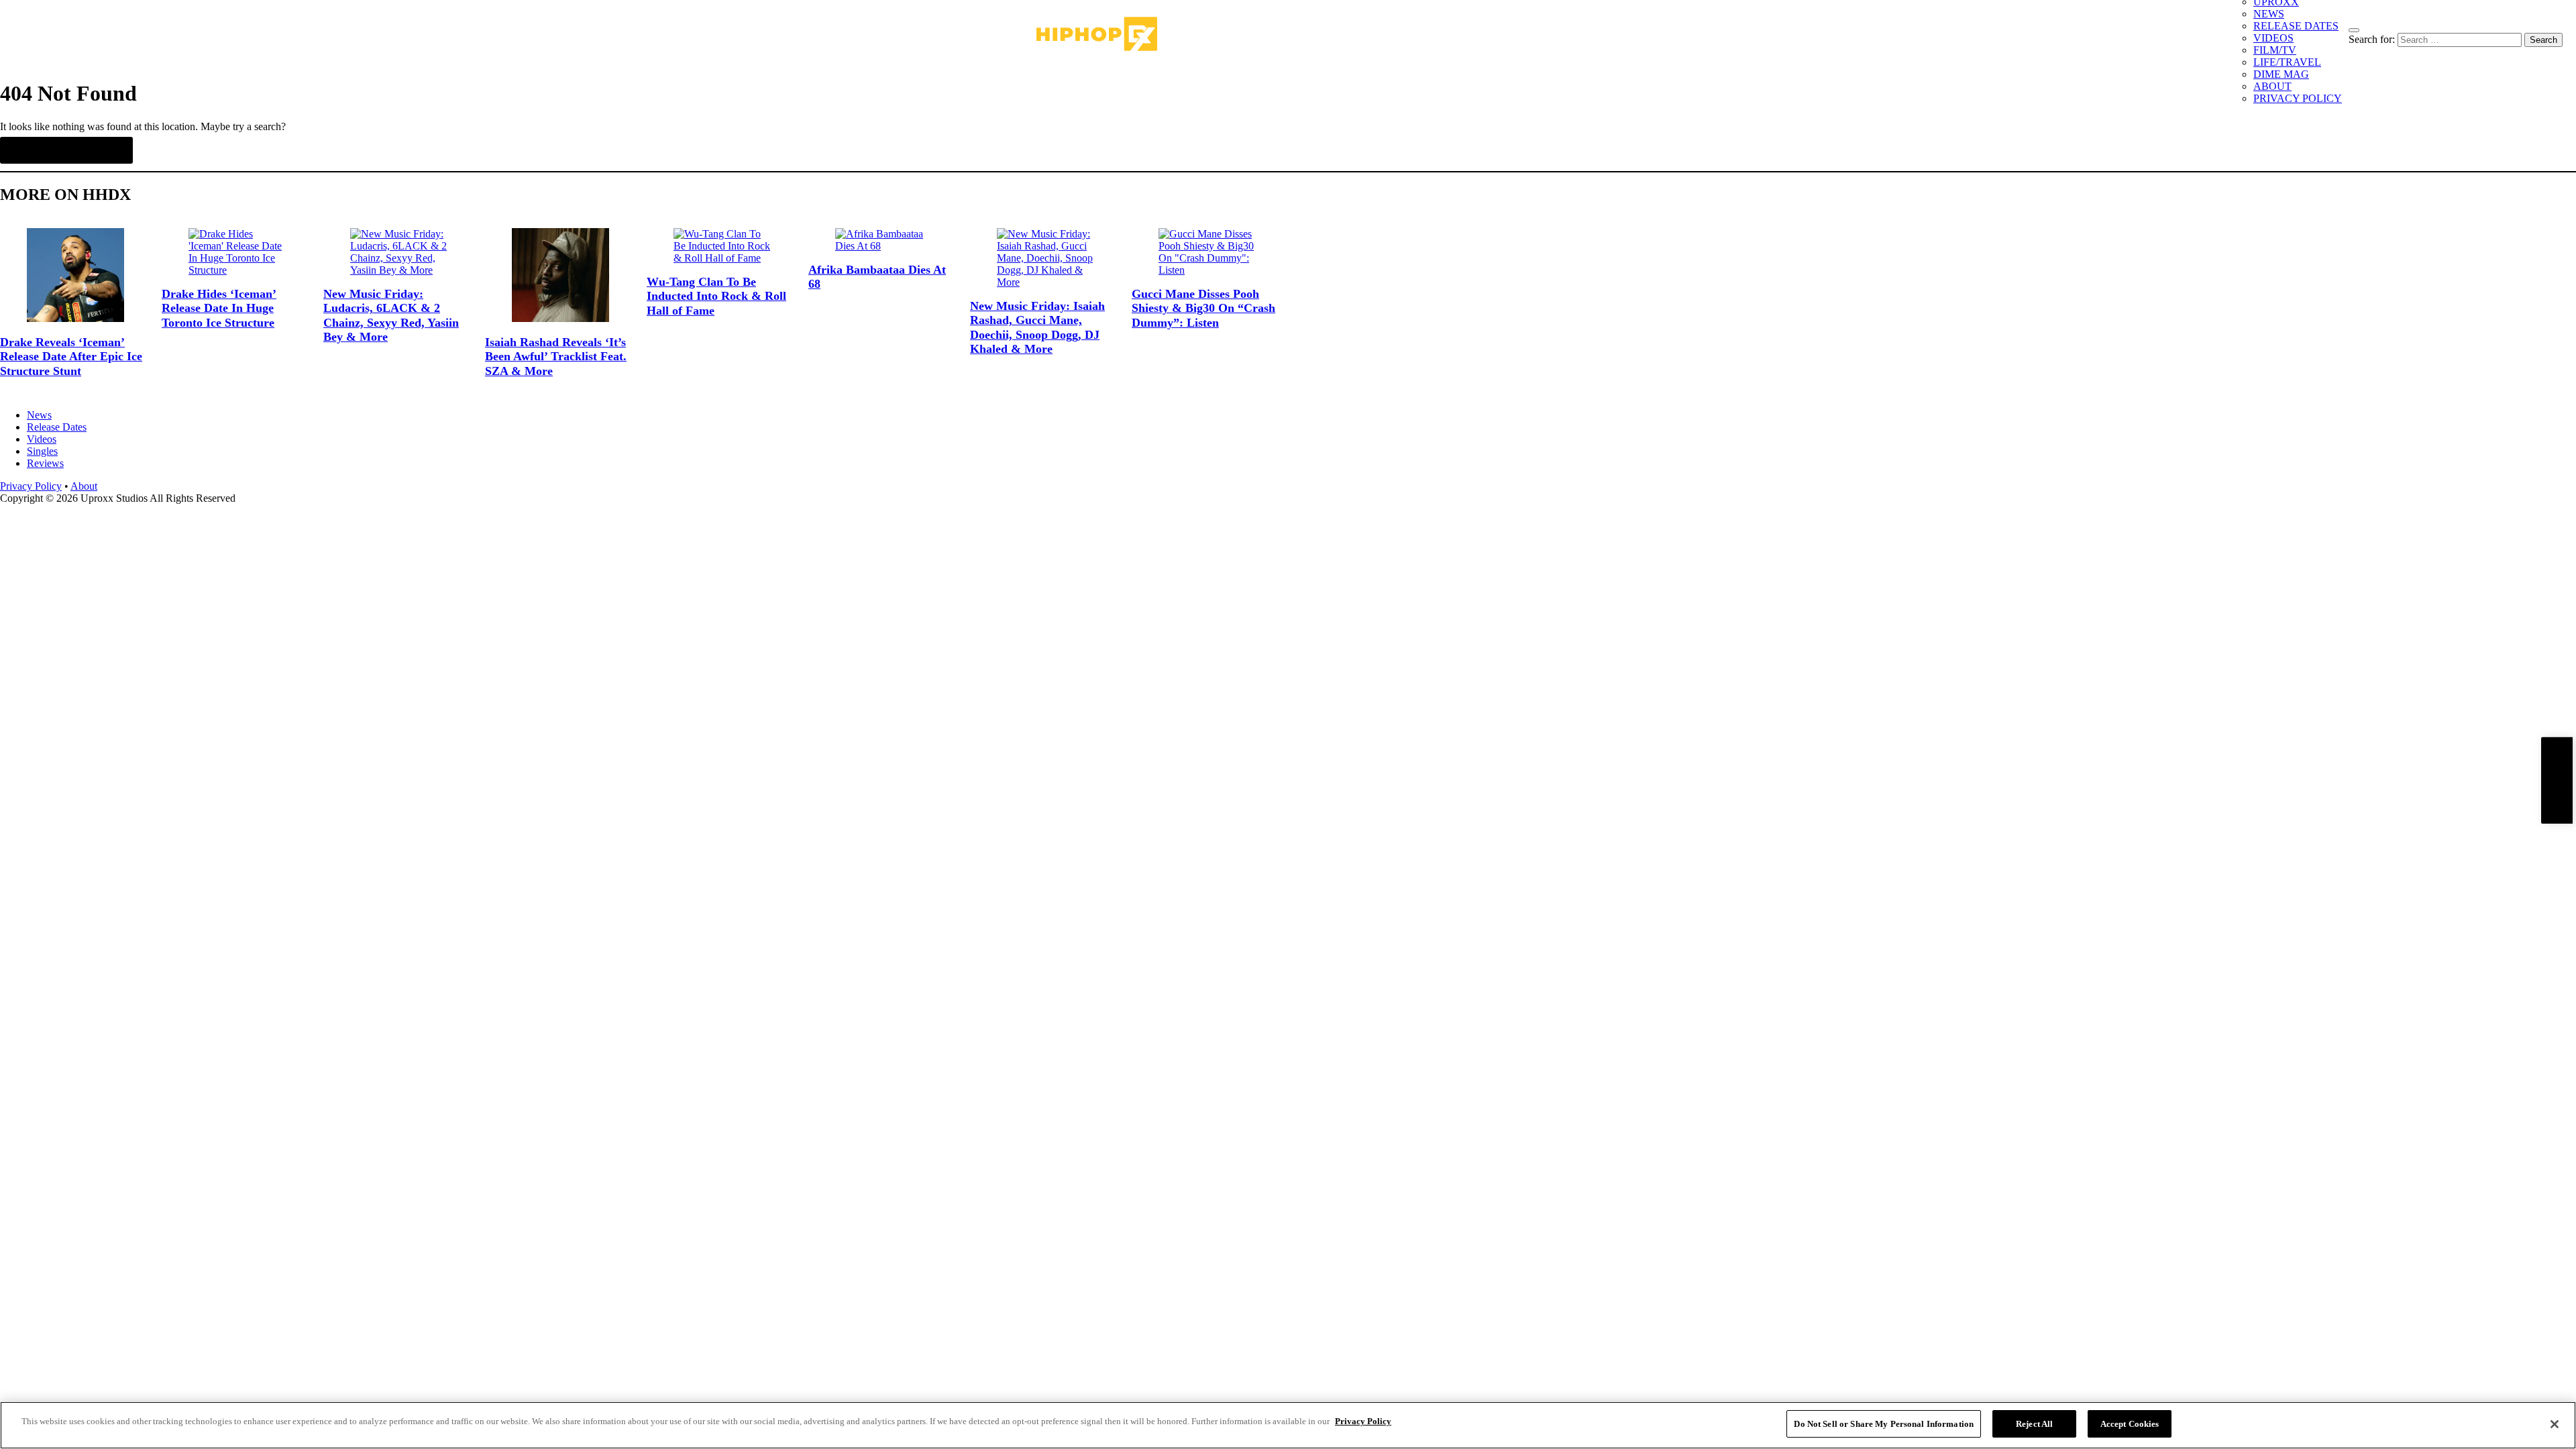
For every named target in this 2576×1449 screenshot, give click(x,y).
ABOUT (2272, 86)
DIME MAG (2281, 74)
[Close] (2555, 1424)
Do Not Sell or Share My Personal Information (1884, 1424)
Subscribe (2557, 781)
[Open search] (2354, 30)
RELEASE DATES (2296, 26)
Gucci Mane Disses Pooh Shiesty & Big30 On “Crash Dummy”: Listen (1203, 308)
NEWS (2269, 14)
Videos (42, 439)
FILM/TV (2275, 50)
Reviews (45, 463)
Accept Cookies (2130, 1424)
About (84, 486)
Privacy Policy (31, 486)
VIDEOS (2273, 38)
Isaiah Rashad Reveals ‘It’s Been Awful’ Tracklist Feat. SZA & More (556, 357)
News (39, 415)
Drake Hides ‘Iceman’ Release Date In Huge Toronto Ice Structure (219, 308)
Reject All (2034, 1424)
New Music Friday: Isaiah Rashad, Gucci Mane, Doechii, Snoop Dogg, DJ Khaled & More (1037, 328)
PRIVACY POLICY (2298, 98)
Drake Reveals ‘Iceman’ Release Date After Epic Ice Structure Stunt (71, 357)
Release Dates (57, 427)
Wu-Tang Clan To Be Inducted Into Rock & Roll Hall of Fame (716, 296)
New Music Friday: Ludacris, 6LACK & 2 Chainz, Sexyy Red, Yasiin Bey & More (391, 316)
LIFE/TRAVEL (2287, 62)
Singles (42, 451)
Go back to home (66, 150)
